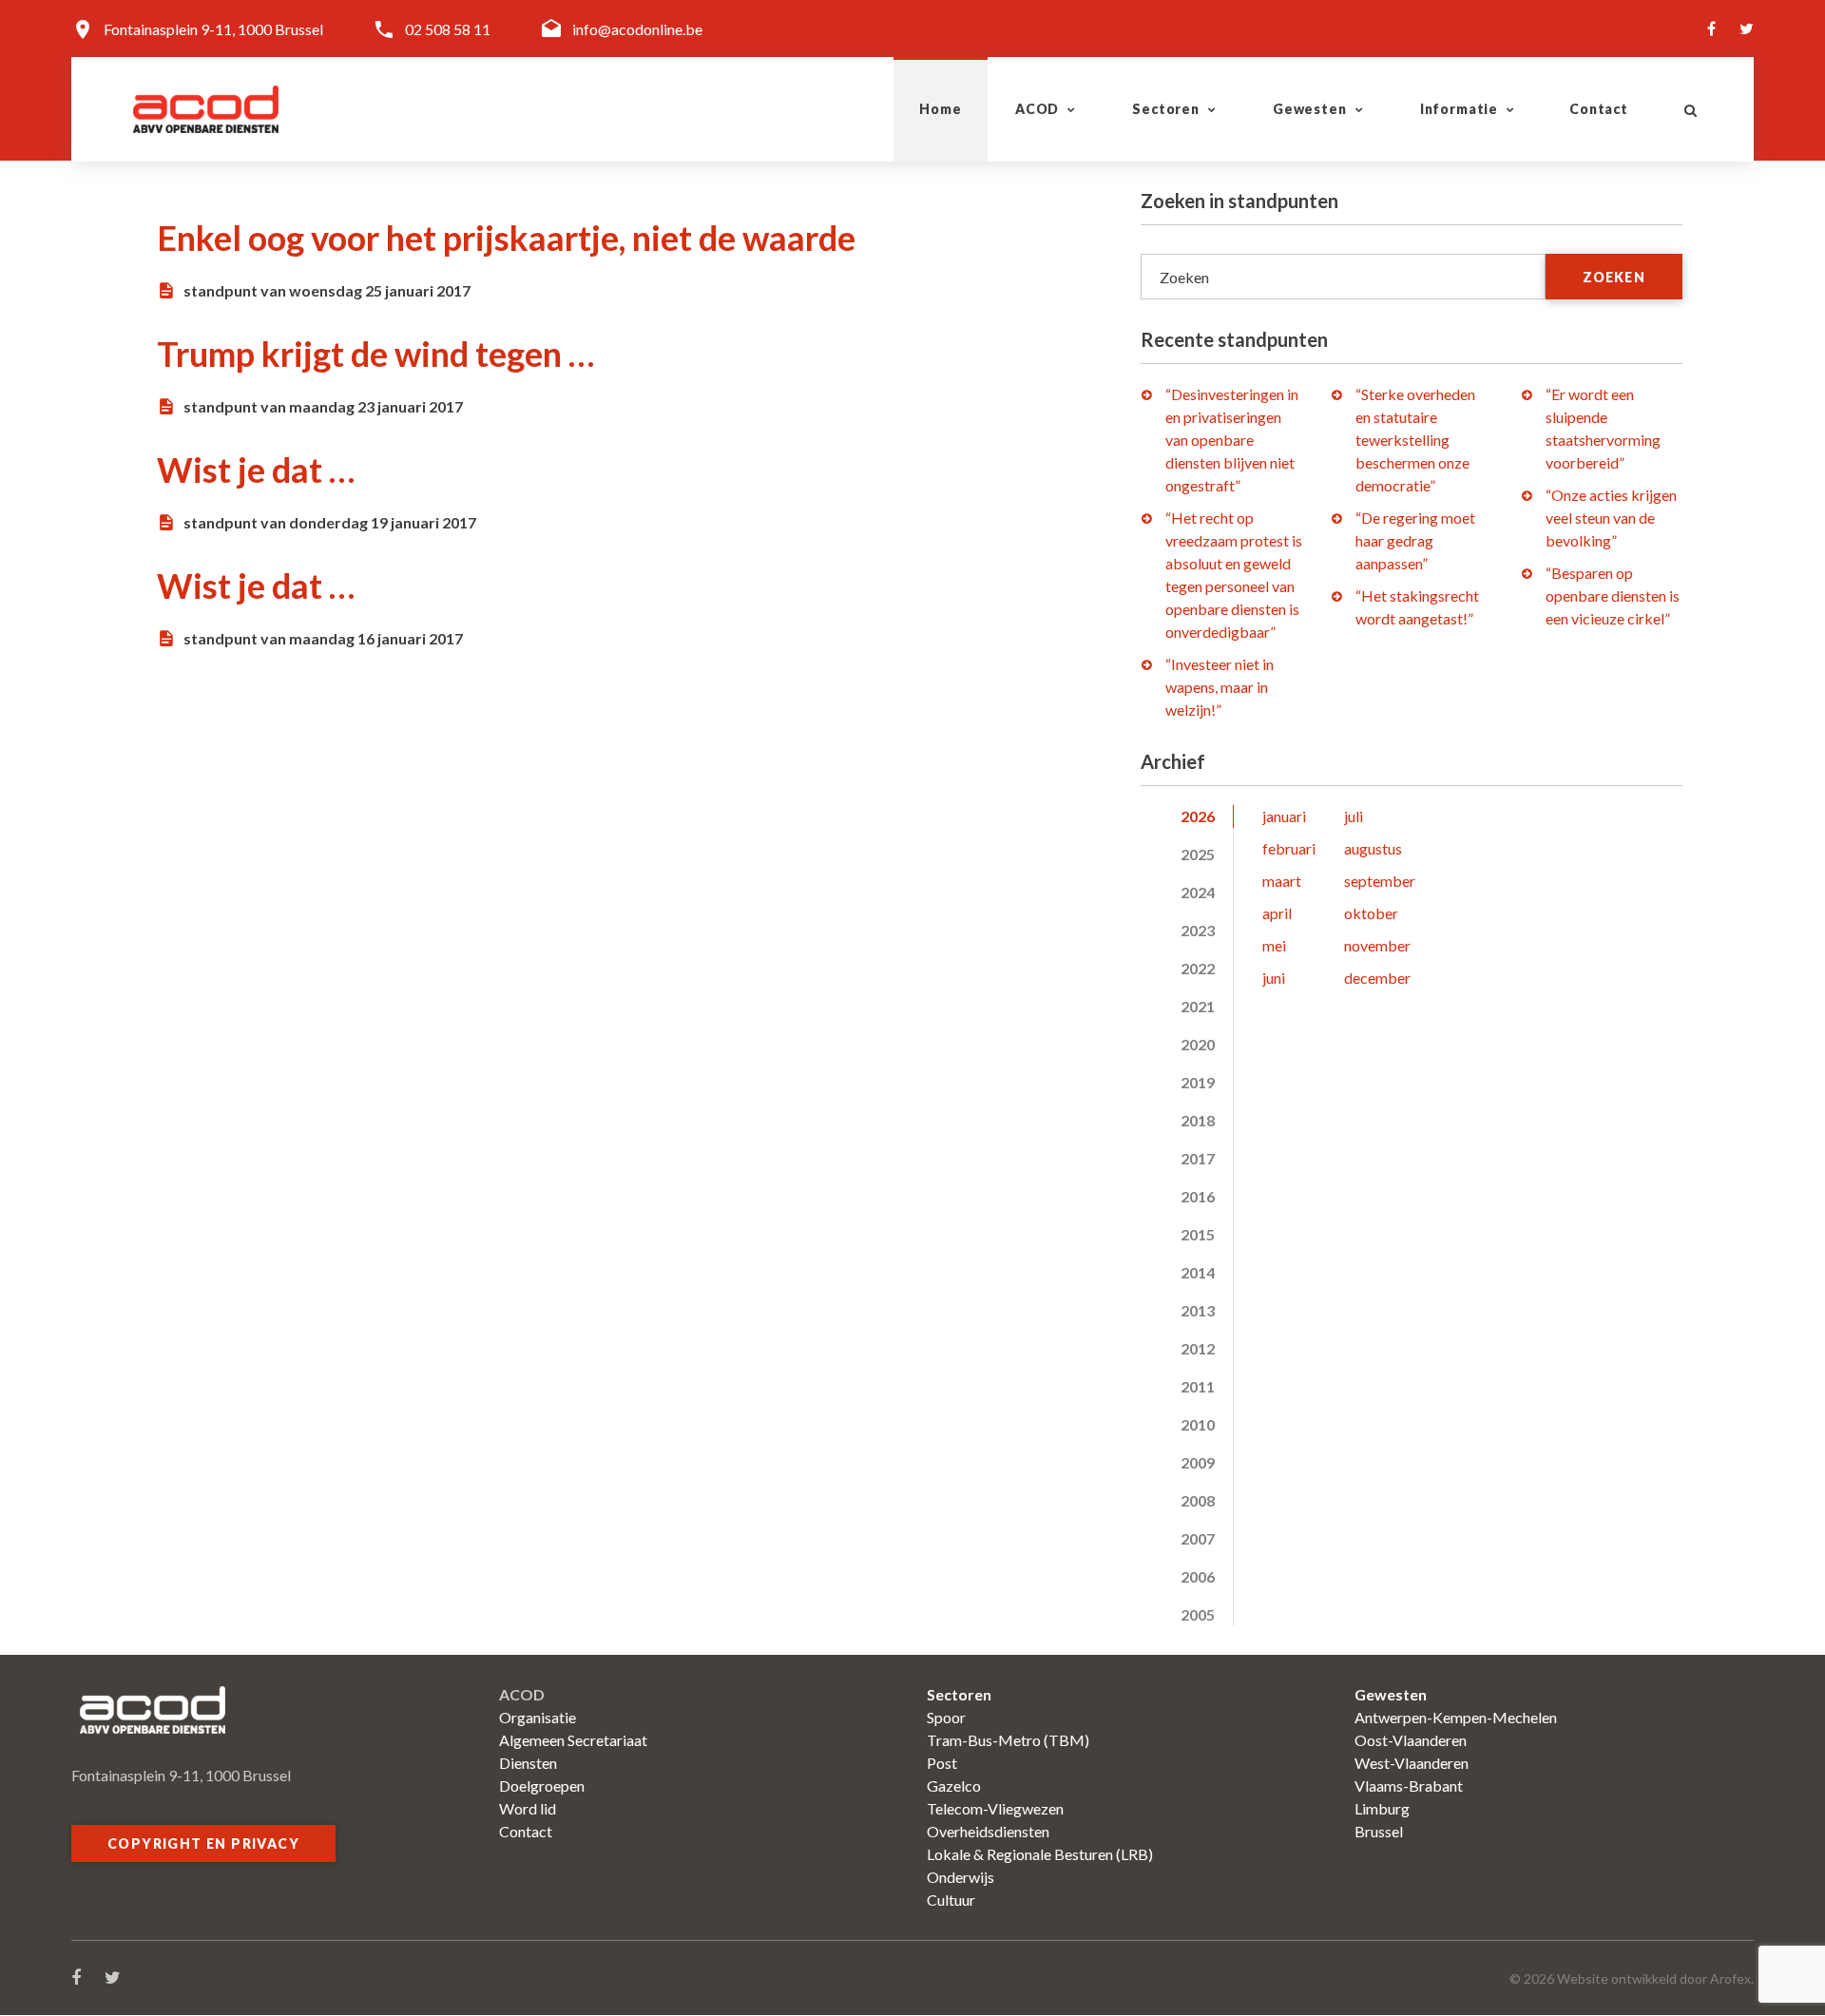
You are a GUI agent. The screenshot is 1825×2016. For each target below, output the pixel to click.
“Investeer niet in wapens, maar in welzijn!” (1220, 687)
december (1377, 978)
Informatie (1459, 109)
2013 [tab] (1198, 1310)
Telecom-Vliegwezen (995, 1808)
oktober (1371, 913)
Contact (1599, 109)
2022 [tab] (1198, 968)
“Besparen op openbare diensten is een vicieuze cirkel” (1613, 595)
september (1380, 881)
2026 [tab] (1198, 816)
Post (942, 1763)
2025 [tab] (1198, 854)
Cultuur (951, 1900)
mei (1274, 945)
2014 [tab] (1198, 1272)
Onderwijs (961, 1877)
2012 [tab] (1198, 1348)
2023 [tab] (1198, 930)
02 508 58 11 (448, 29)
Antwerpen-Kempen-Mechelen (1456, 1717)
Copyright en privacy (203, 1843)
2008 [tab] (1198, 1500)
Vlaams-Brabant (1409, 1786)
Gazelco (954, 1786)
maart (1282, 881)
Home (940, 109)
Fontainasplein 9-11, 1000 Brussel (213, 29)
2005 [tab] (1198, 1614)
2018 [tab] (1198, 1120)
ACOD (1037, 109)
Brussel (1379, 1831)
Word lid (528, 1808)
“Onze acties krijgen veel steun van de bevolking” (1611, 518)
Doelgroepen (542, 1786)
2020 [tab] (1198, 1044)
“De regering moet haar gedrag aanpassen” (1415, 540)
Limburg (1382, 1808)
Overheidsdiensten (988, 1831)
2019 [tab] (1198, 1082)
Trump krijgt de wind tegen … (375, 354)
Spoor (946, 1717)
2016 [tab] (1198, 1196)
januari (1284, 816)
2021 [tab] (1198, 1006)
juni (1274, 978)
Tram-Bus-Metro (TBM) (1008, 1740)
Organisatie (538, 1717)
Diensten (528, 1763)
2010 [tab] (1198, 1424)
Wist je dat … (256, 470)
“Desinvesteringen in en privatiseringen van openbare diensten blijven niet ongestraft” (1232, 440)
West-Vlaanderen (1412, 1763)
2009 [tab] (1198, 1462)
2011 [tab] (1198, 1386)
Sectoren (1166, 109)
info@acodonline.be (637, 29)
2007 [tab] (1198, 1538)
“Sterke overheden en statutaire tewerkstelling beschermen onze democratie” (1415, 440)
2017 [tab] (1198, 1158)
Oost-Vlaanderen (1411, 1740)
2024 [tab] (1198, 892)
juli (1354, 816)
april (1277, 913)
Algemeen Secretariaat (573, 1740)
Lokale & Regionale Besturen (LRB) (1040, 1854)
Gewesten (1310, 109)
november (1377, 945)
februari (1289, 848)
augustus (1373, 848)
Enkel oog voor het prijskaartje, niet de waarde (506, 238)
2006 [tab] (1198, 1576)
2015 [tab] (1198, 1234)
